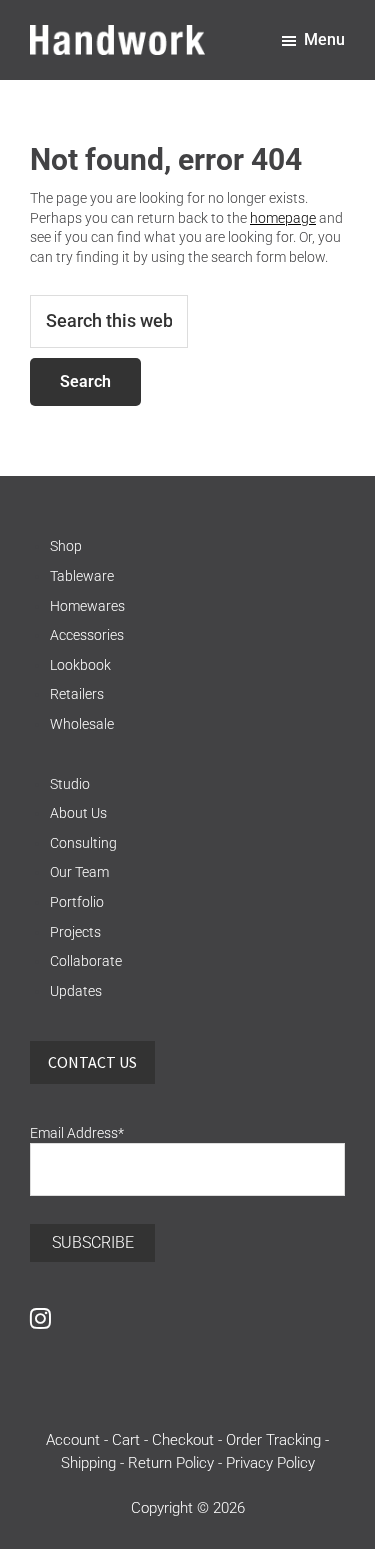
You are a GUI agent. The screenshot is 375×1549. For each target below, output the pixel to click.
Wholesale (82, 724)
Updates (76, 991)
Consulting (83, 843)
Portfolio (77, 902)
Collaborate (86, 961)
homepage (283, 218)
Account (73, 1440)
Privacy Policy (270, 1463)
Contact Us (92, 1062)
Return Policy (171, 1463)
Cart (126, 1440)
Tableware (82, 576)
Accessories (87, 635)
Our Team (79, 872)
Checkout (183, 1440)
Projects (75, 932)
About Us (78, 813)
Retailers (77, 694)
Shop (66, 546)
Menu (324, 39)
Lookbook (80, 665)
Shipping (88, 1463)
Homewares (87, 606)
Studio (70, 784)
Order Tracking (273, 1440)
